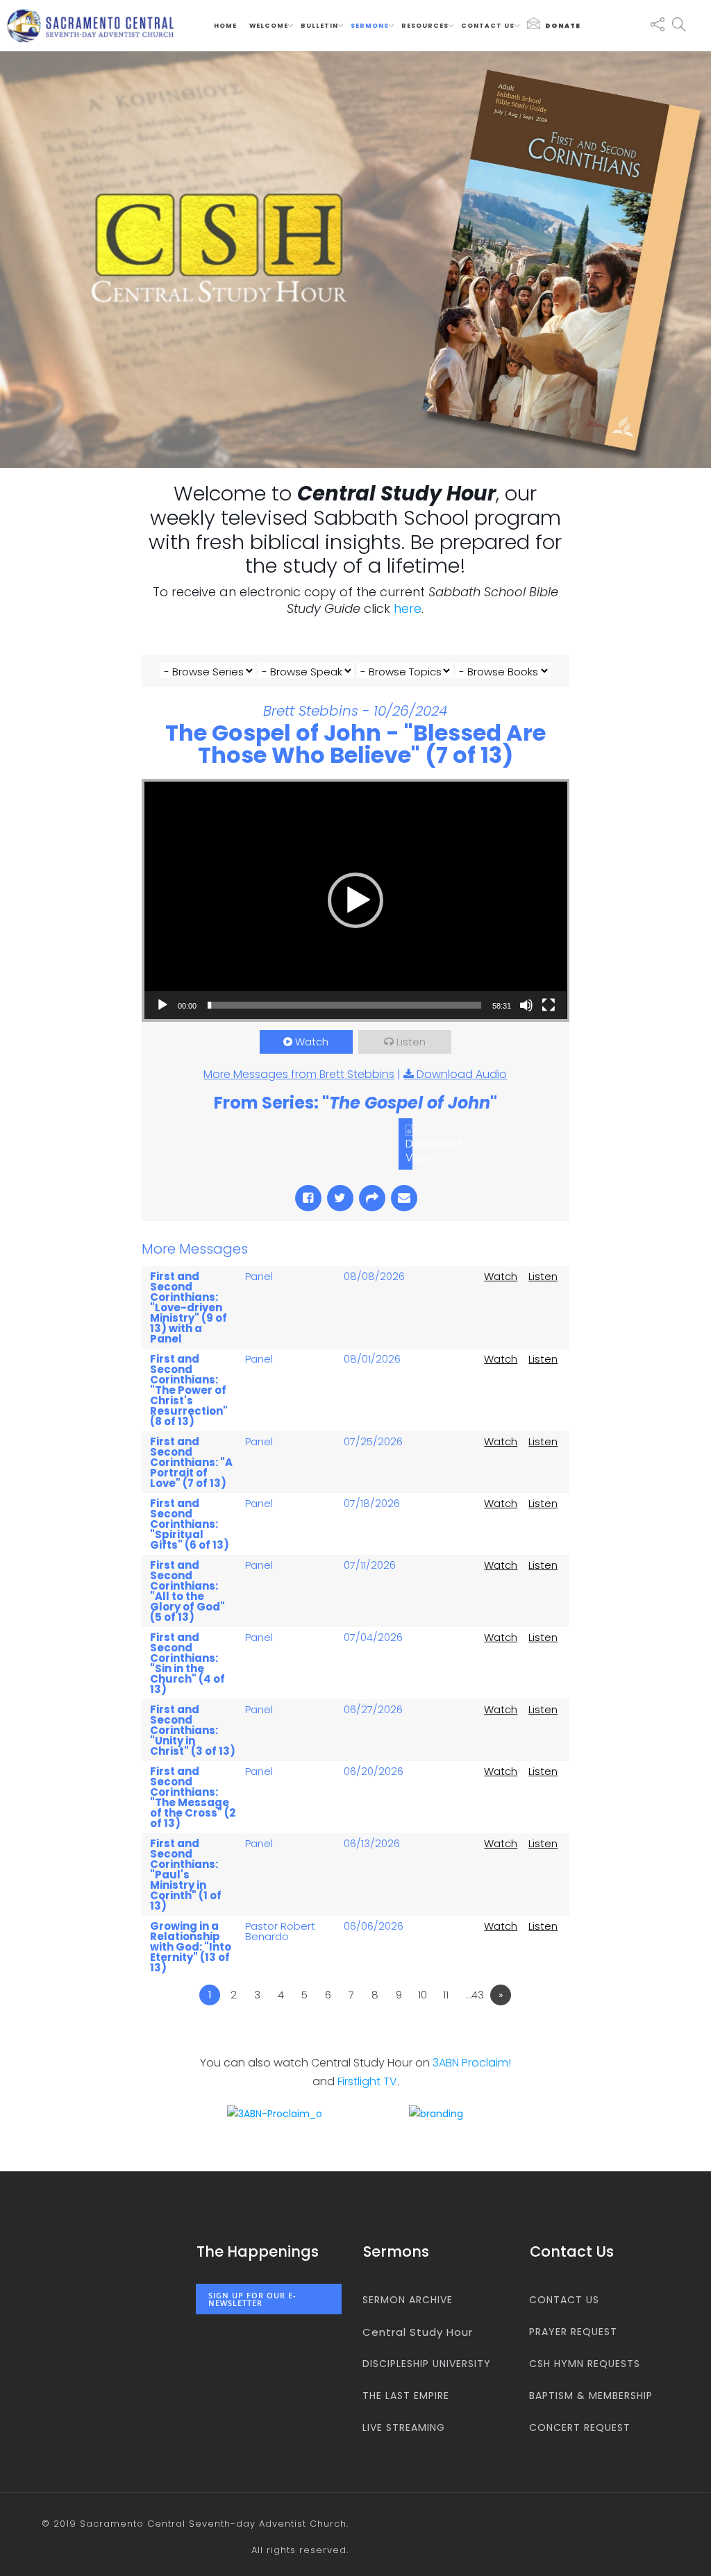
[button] (355, 900)
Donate (563, 26)
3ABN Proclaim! (472, 2063)
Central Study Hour (418, 2332)
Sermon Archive (408, 2300)
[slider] (345, 1005)
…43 (475, 1995)
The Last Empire (406, 2396)
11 (446, 1995)
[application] (356, 900)
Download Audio (462, 1074)
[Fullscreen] (549, 1005)
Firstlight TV (367, 2081)
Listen (411, 1042)
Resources (425, 26)
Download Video (434, 1150)
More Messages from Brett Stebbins (299, 1074)
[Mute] (526, 1005)
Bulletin (319, 26)
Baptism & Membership (591, 2396)
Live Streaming (404, 2427)
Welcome (269, 26)
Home (225, 26)
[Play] (162, 1005)
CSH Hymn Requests (585, 2364)
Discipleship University (427, 2364)
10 (423, 1995)
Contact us (488, 26)
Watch (312, 1042)
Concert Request (580, 2427)
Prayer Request (573, 2332)
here (408, 608)
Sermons (370, 26)
